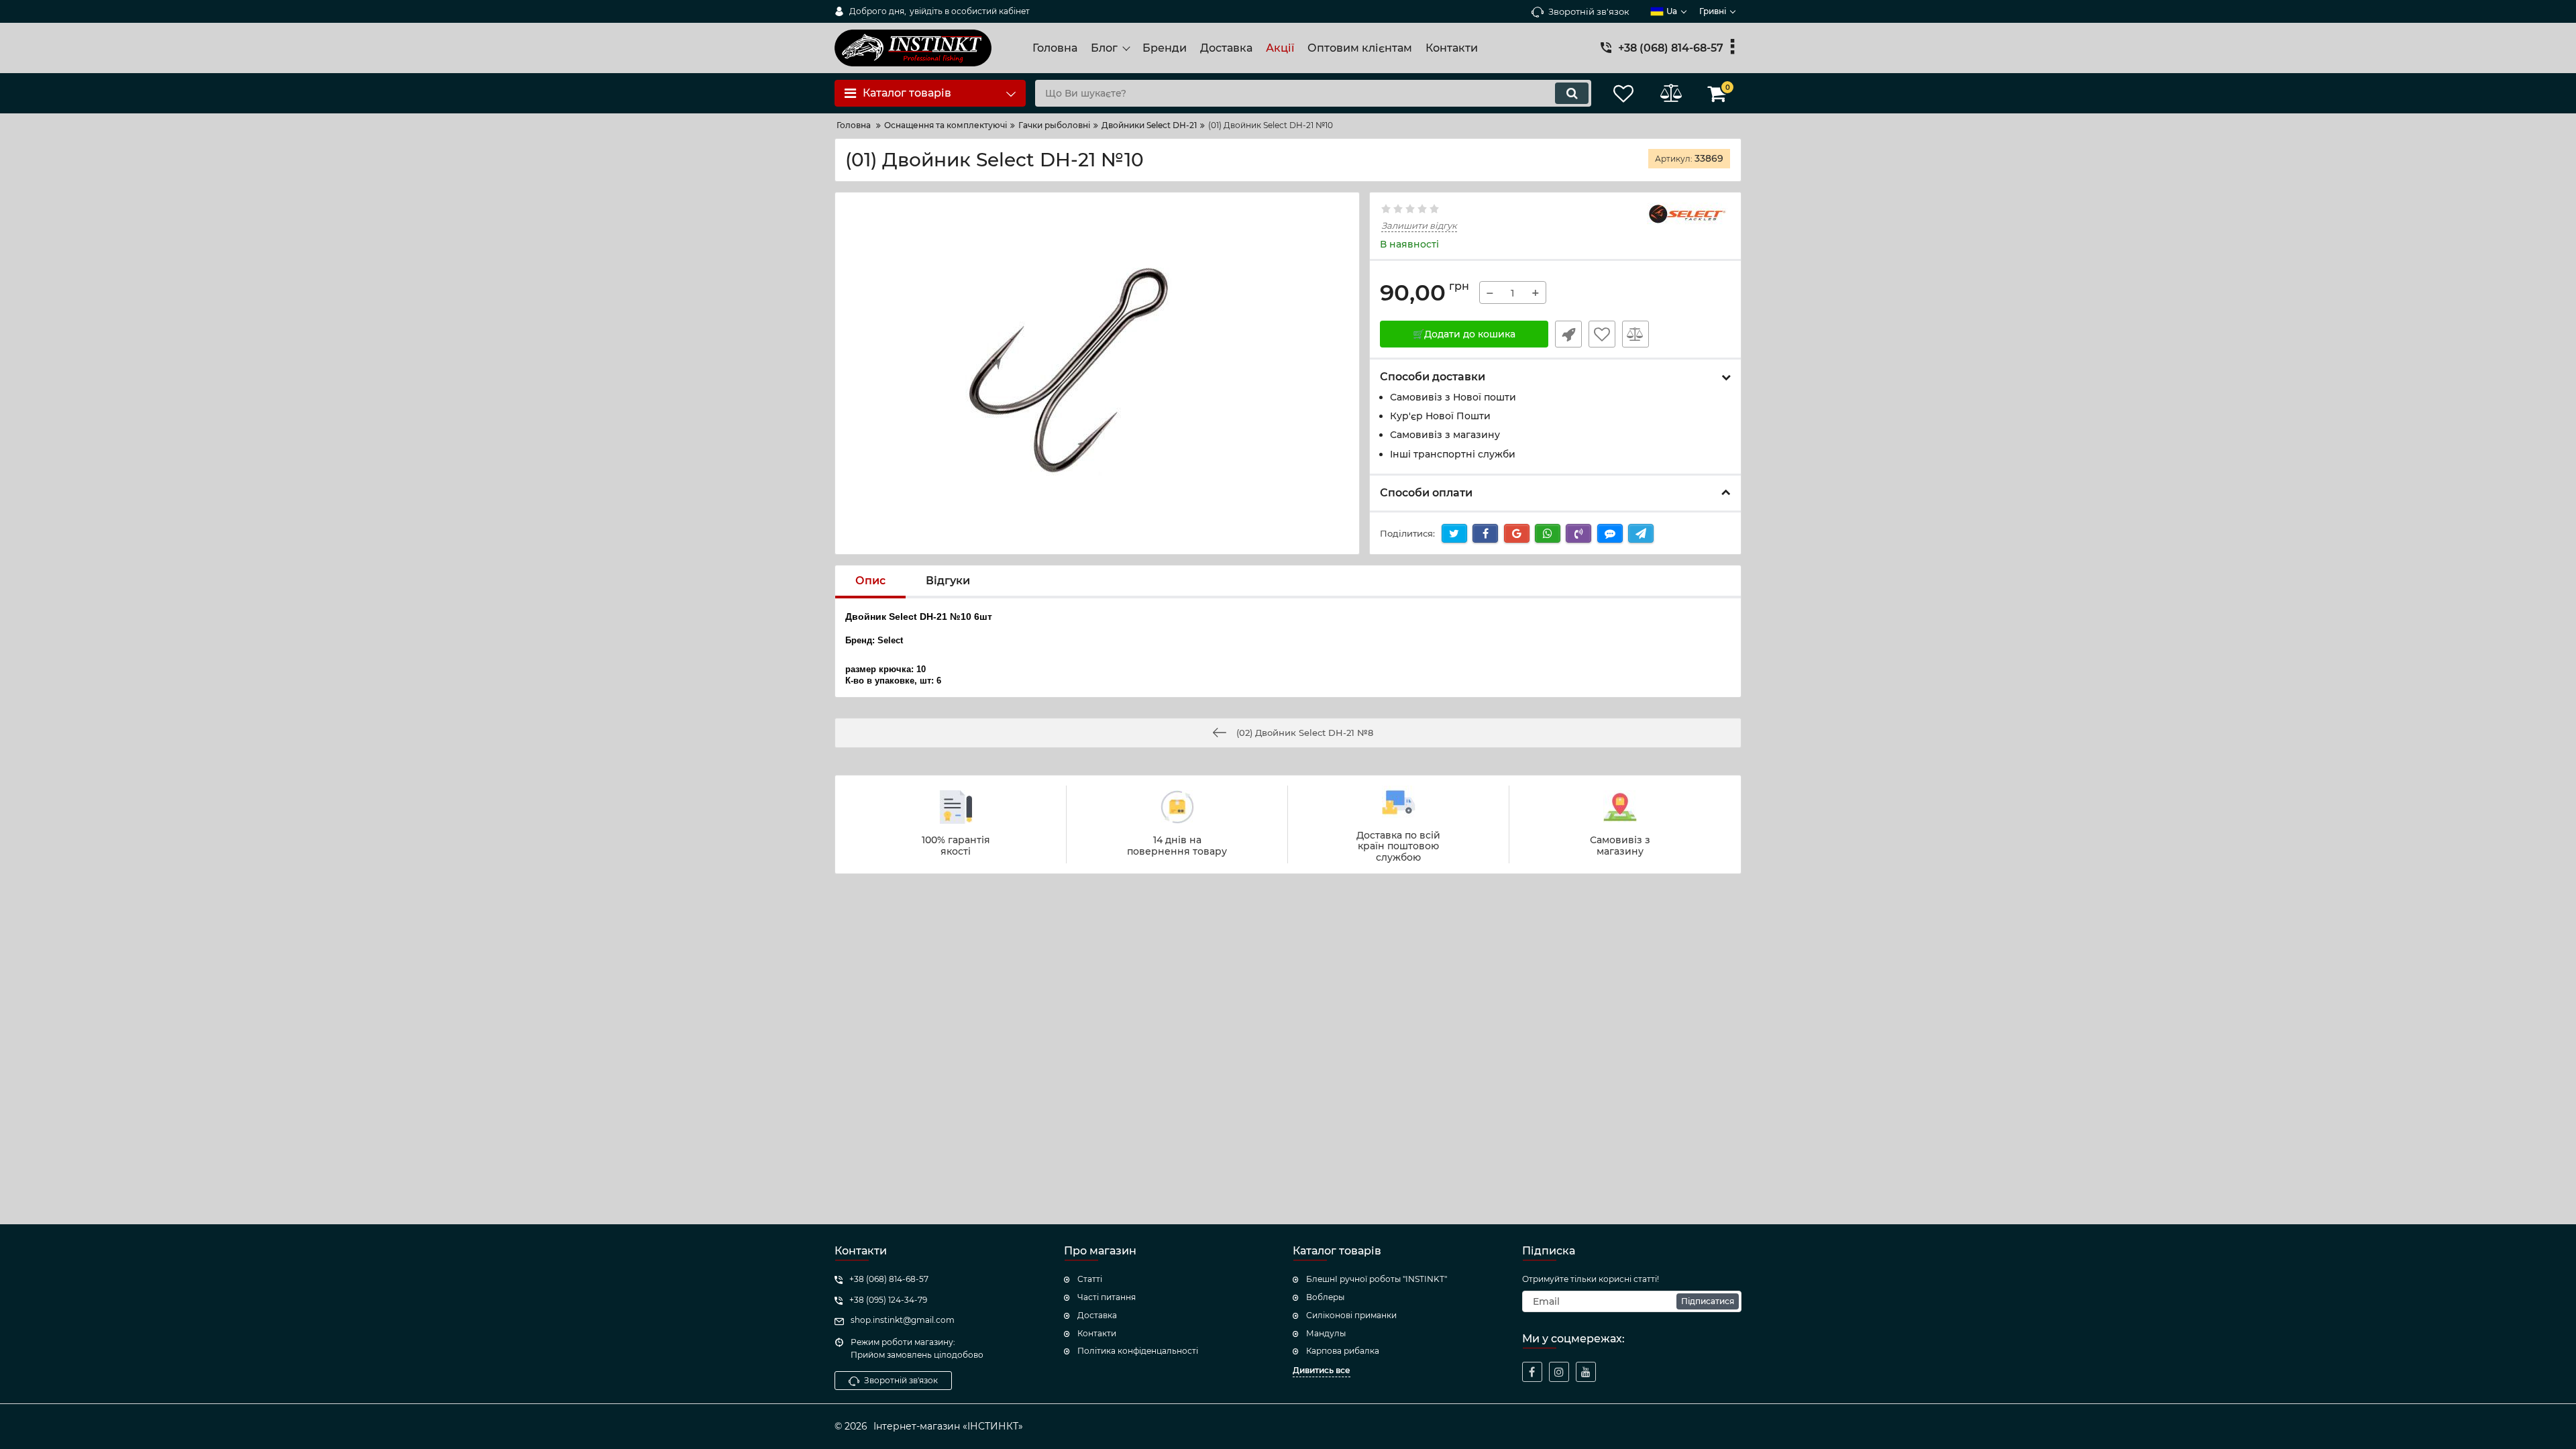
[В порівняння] (1635, 334)
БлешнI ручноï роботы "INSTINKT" (1377, 1279)
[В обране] (1602, 334)
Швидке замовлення (1568, 334)
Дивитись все (1322, 1370)
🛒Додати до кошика (1464, 334)
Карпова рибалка (1343, 1351)
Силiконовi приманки (1351, 1315)
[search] (1572, 93)
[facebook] (1532, 1372)
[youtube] (1586, 1372)
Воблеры (1325, 1297)
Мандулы (1326, 1333)
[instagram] (1559, 1372)
